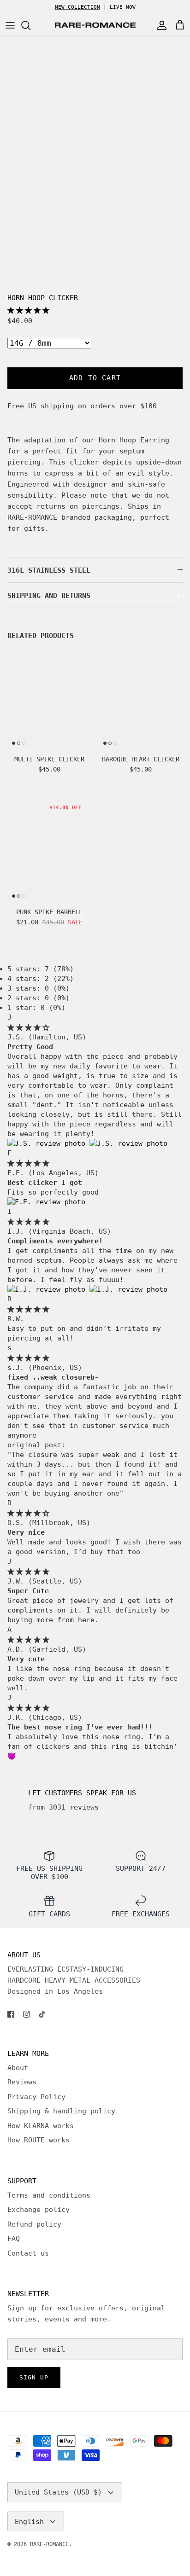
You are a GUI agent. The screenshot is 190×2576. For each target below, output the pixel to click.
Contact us (28, 2253)
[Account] (160, 25)
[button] (28, 310)
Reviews (22, 2082)
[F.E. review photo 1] (46, 1202)
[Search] (30, 25)
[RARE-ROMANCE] (95, 25)
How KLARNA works (41, 2126)
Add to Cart (95, 378)
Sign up (34, 2377)
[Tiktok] (42, 2014)
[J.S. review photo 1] (48, 1143)
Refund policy (34, 2224)
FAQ (14, 2239)
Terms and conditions (49, 2195)
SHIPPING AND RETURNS (49, 596)
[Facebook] (11, 2014)
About (18, 2068)
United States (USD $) (58, 2492)
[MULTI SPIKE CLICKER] (49, 697)
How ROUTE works (39, 2140)
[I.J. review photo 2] (128, 1289)
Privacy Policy (36, 2097)
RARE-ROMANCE (49, 2544)
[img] (28, 1027)
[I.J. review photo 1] (48, 1289)
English (29, 2522)
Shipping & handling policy (61, 2111)
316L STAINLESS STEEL (49, 570)
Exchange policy (39, 2210)
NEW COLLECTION (77, 7)
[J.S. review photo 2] (128, 1143)
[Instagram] (27, 2014)
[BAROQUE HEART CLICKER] (141, 697)
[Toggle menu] (10, 25)
